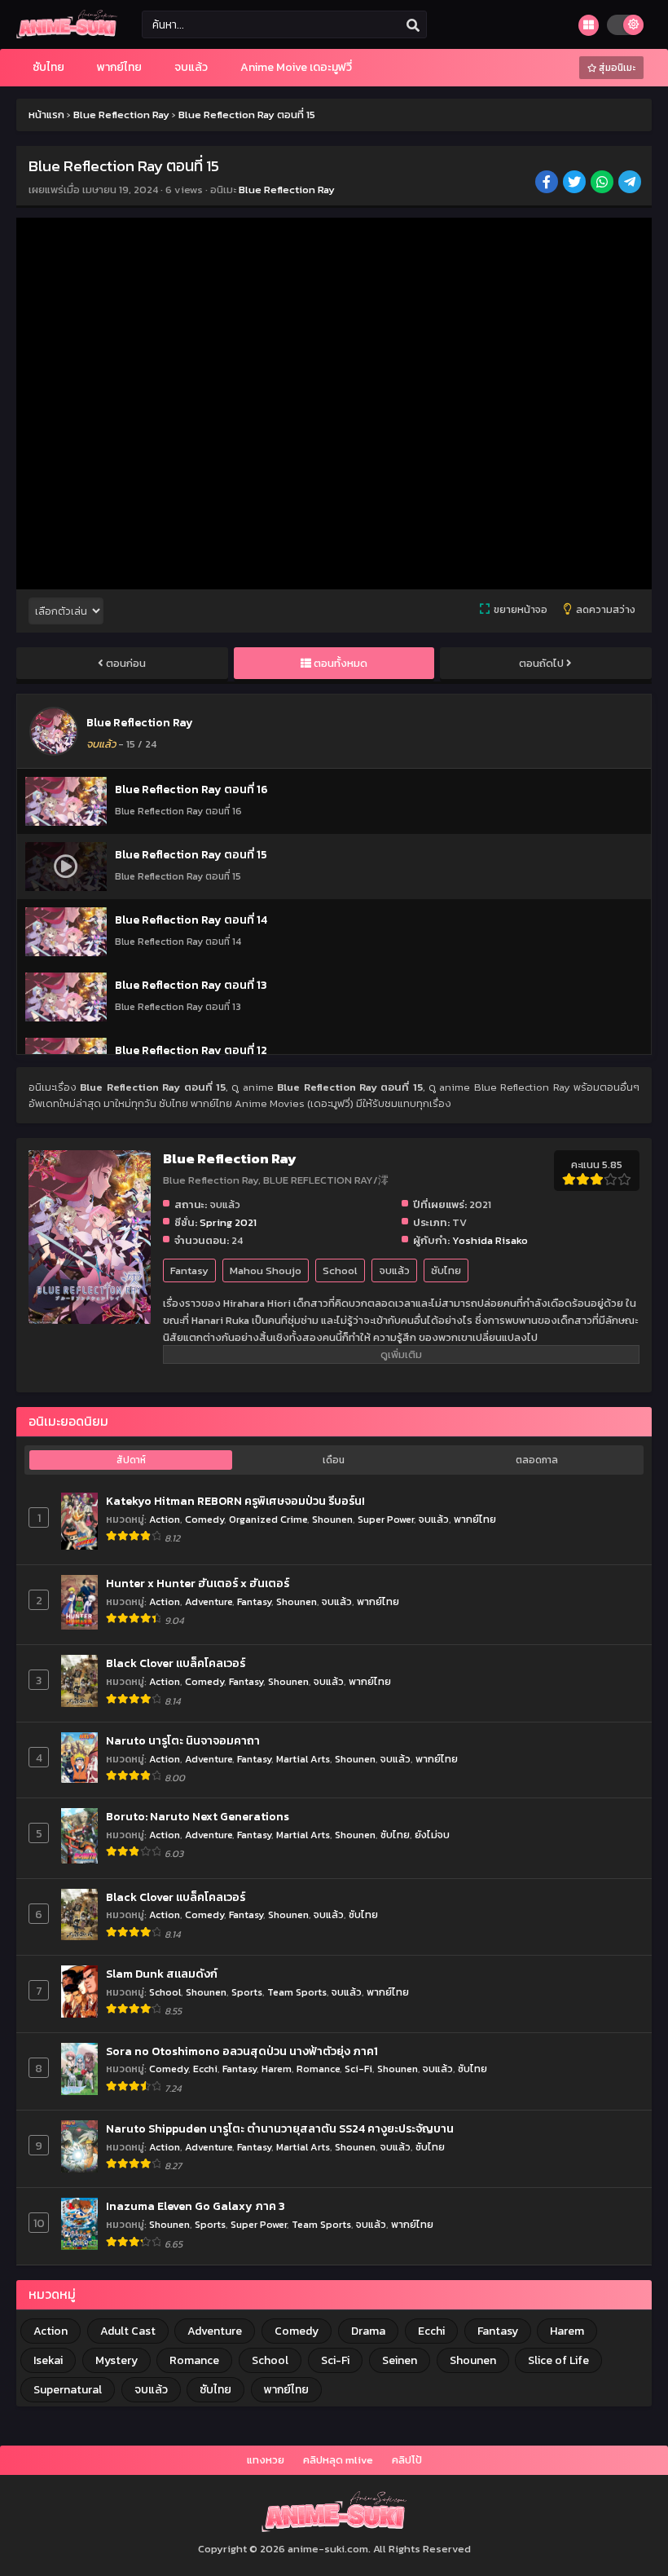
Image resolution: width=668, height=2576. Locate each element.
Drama (368, 2331)
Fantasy (189, 1270)
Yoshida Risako (490, 1240)
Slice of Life (558, 2360)
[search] (413, 25)
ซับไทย (446, 1270)
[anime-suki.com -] (67, 35)
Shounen (332, 1519)
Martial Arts (303, 1759)
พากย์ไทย (475, 1519)
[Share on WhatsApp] (603, 183)
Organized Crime (268, 1519)
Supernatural (68, 2390)
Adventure (209, 1601)
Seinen (400, 2360)
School (340, 1270)
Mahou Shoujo (266, 1270)
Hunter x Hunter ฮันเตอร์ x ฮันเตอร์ (198, 1584)
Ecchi (205, 2069)
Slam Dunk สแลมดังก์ (162, 1974)
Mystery (116, 2360)
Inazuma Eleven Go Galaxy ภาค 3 (196, 2207)
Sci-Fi (358, 2069)
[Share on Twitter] (576, 183)
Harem (277, 2069)
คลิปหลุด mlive (338, 2460)
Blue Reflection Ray (287, 190)
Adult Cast (128, 2331)
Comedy (204, 1519)
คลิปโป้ (407, 2460)
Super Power (386, 1519)
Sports (247, 1992)
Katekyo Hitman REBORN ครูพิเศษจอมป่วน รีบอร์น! (235, 1502)
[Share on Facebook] (548, 183)
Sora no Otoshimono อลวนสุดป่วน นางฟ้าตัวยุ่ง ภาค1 (242, 2052)
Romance (318, 2069)
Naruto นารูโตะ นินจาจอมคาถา (183, 1741)
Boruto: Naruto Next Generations (198, 1817)
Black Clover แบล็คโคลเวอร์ (176, 1664)
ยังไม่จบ (432, 1835)
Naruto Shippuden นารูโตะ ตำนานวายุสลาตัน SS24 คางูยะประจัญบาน (280, 2129)
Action (165, 1519)
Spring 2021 (228, 1222)
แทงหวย (266, 2460)
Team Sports (297, 1992)
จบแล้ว (394, 1270)
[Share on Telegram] (631, 183)
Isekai (48, 2360)
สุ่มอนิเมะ (616, 68)
